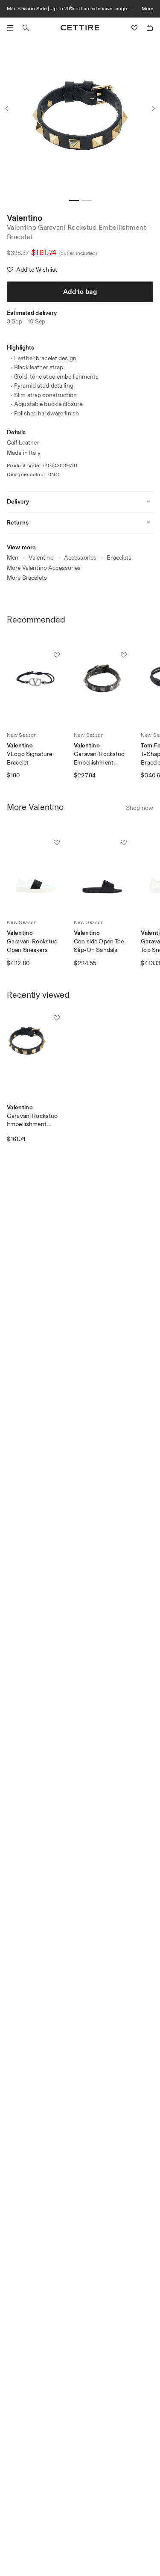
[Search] (26, 28)
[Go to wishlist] (134, 28)
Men (13, 558)
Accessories (80, 558)
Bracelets (119, 558)
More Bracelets (27, 578)
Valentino (25, 218)
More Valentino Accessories (44, 568)
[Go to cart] (150, 28)
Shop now (140, 808)
